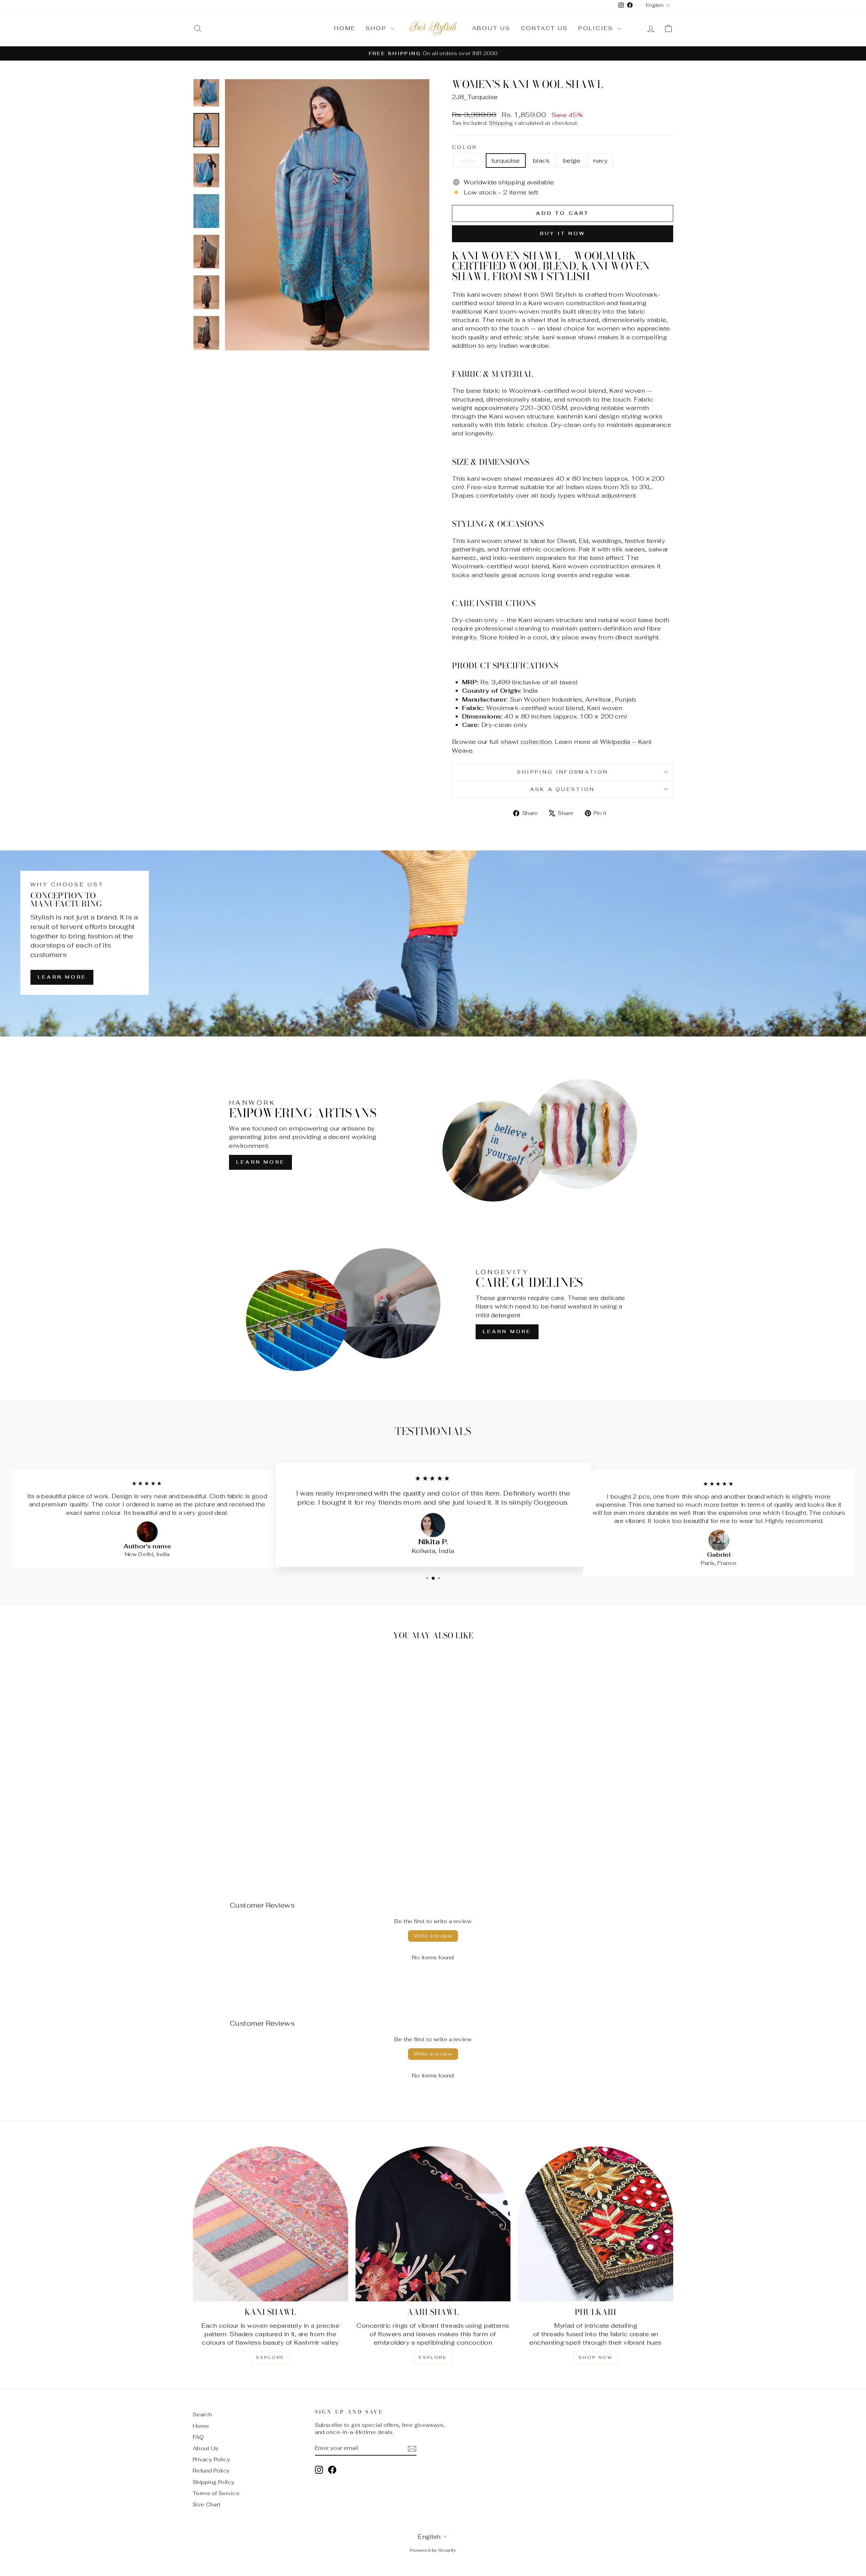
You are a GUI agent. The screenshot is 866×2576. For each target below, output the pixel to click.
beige (572, 161)
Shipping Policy (214, 2482)
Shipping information (563, 772)
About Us (491, 28)
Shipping (501, 123)
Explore (270, 2357)
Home (345, 28)
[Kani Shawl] (270, 2224)
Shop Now (596, 2357)
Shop (377, 28)
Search (202, 2414)
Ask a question (562, 789)
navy (600, 161)
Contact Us (545, 28)
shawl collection (526, 742)
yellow (469, 161)
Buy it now (563, 233)
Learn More (62, 977)
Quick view (250, 1820)
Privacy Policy (211, 2459)
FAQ (198, 2437)
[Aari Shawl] (433, 2224)
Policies (597, 28)
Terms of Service (216, 2493)
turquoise (506, 161)
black (541, 161)
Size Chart (207, 2504)
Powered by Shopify (433, 2550)
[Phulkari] (596, 2224)
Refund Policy (211, 2471)
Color (465, 147)
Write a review (433, 1936)
